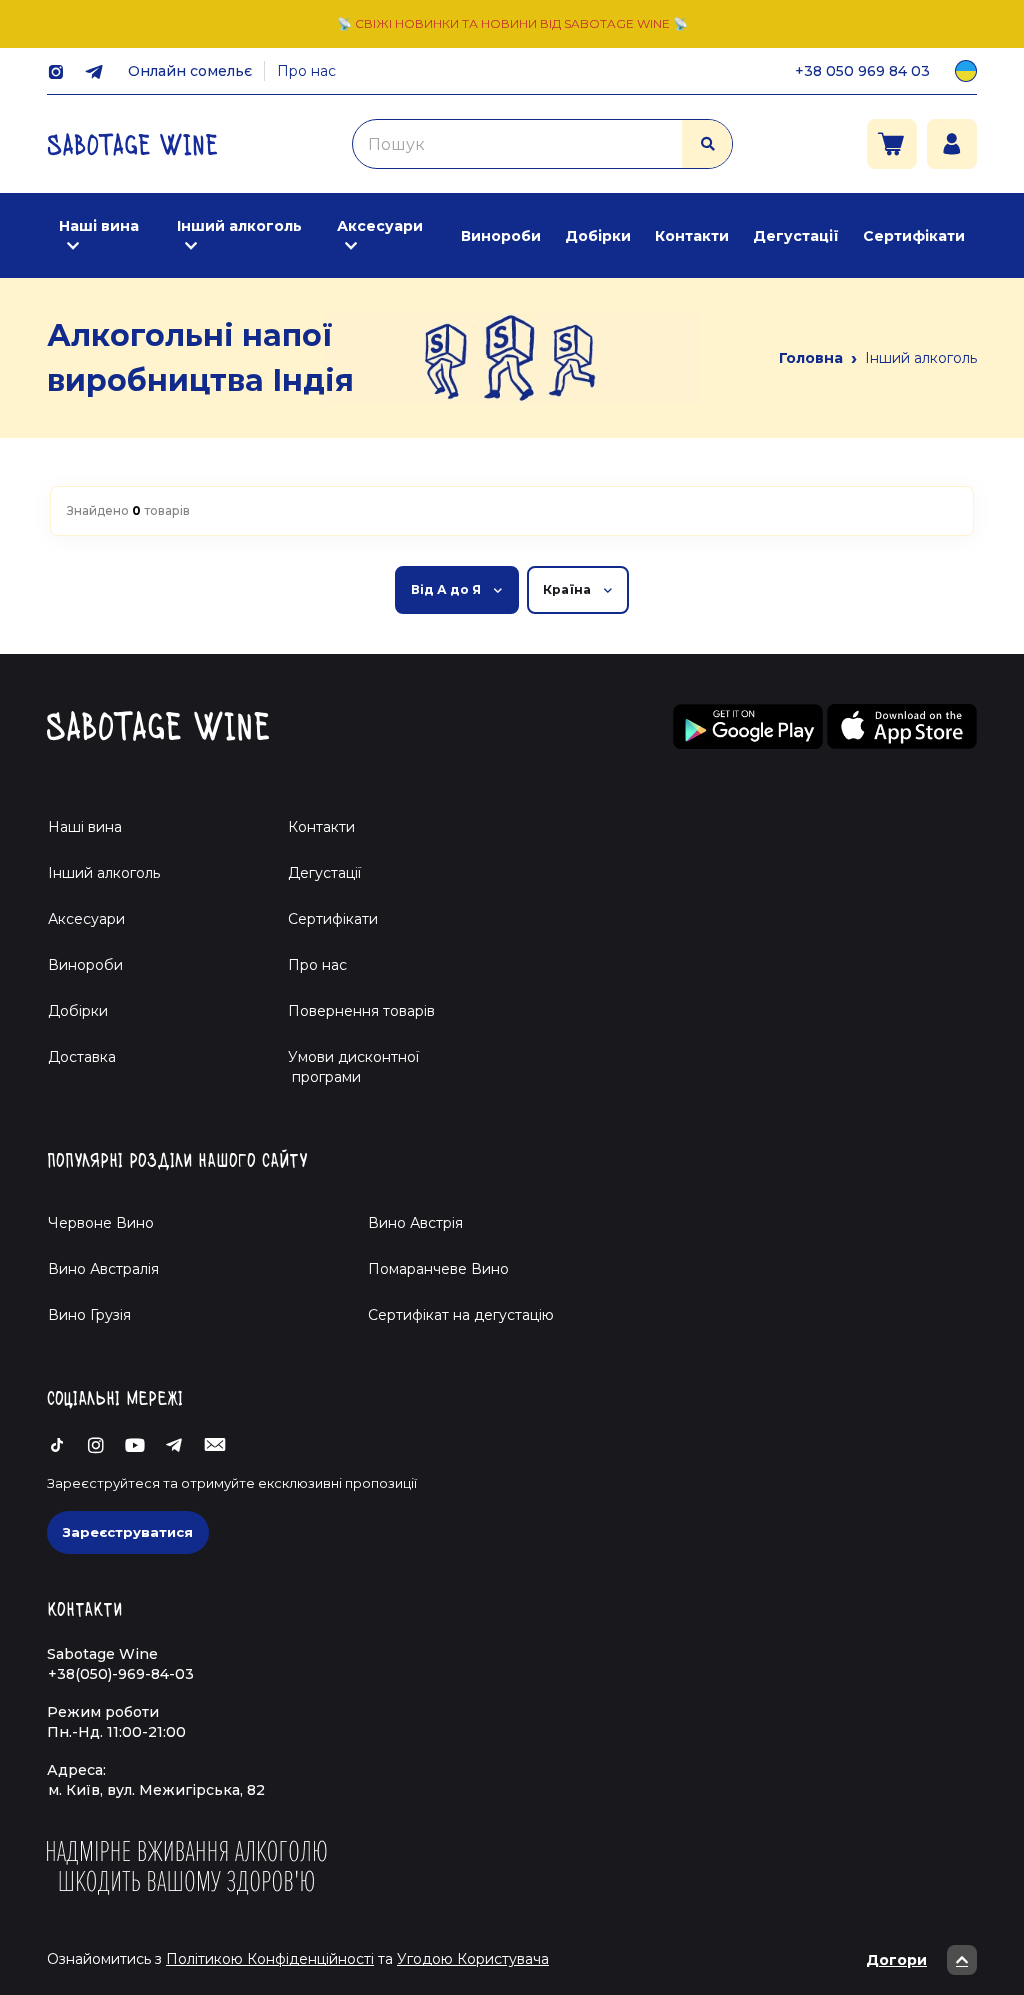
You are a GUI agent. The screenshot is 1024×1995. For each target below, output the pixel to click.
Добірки (598, 236)
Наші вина (99, 226)
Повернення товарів (361, 1011)
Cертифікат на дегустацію (461, 1315)
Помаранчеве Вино (438, 1269)
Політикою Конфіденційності (270, 1959)
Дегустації (796, 236)
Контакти (692, 236)
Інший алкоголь (239, 226)
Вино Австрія (415, 1223)
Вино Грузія (89, 1315)
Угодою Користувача (473, 1959)
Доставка (82, 1057)
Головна (811, 358)
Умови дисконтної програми (345, 1067)
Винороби (501, 236)
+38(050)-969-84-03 (121, 1674)
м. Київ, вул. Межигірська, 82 (156, 1790)
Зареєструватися (128, 1532)
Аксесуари (380, 226)
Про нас (306, 71)
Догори (896, 1960)
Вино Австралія (103, 1269)
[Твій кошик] (892, 144)
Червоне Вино (101, 1223)
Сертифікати (914, 236)
